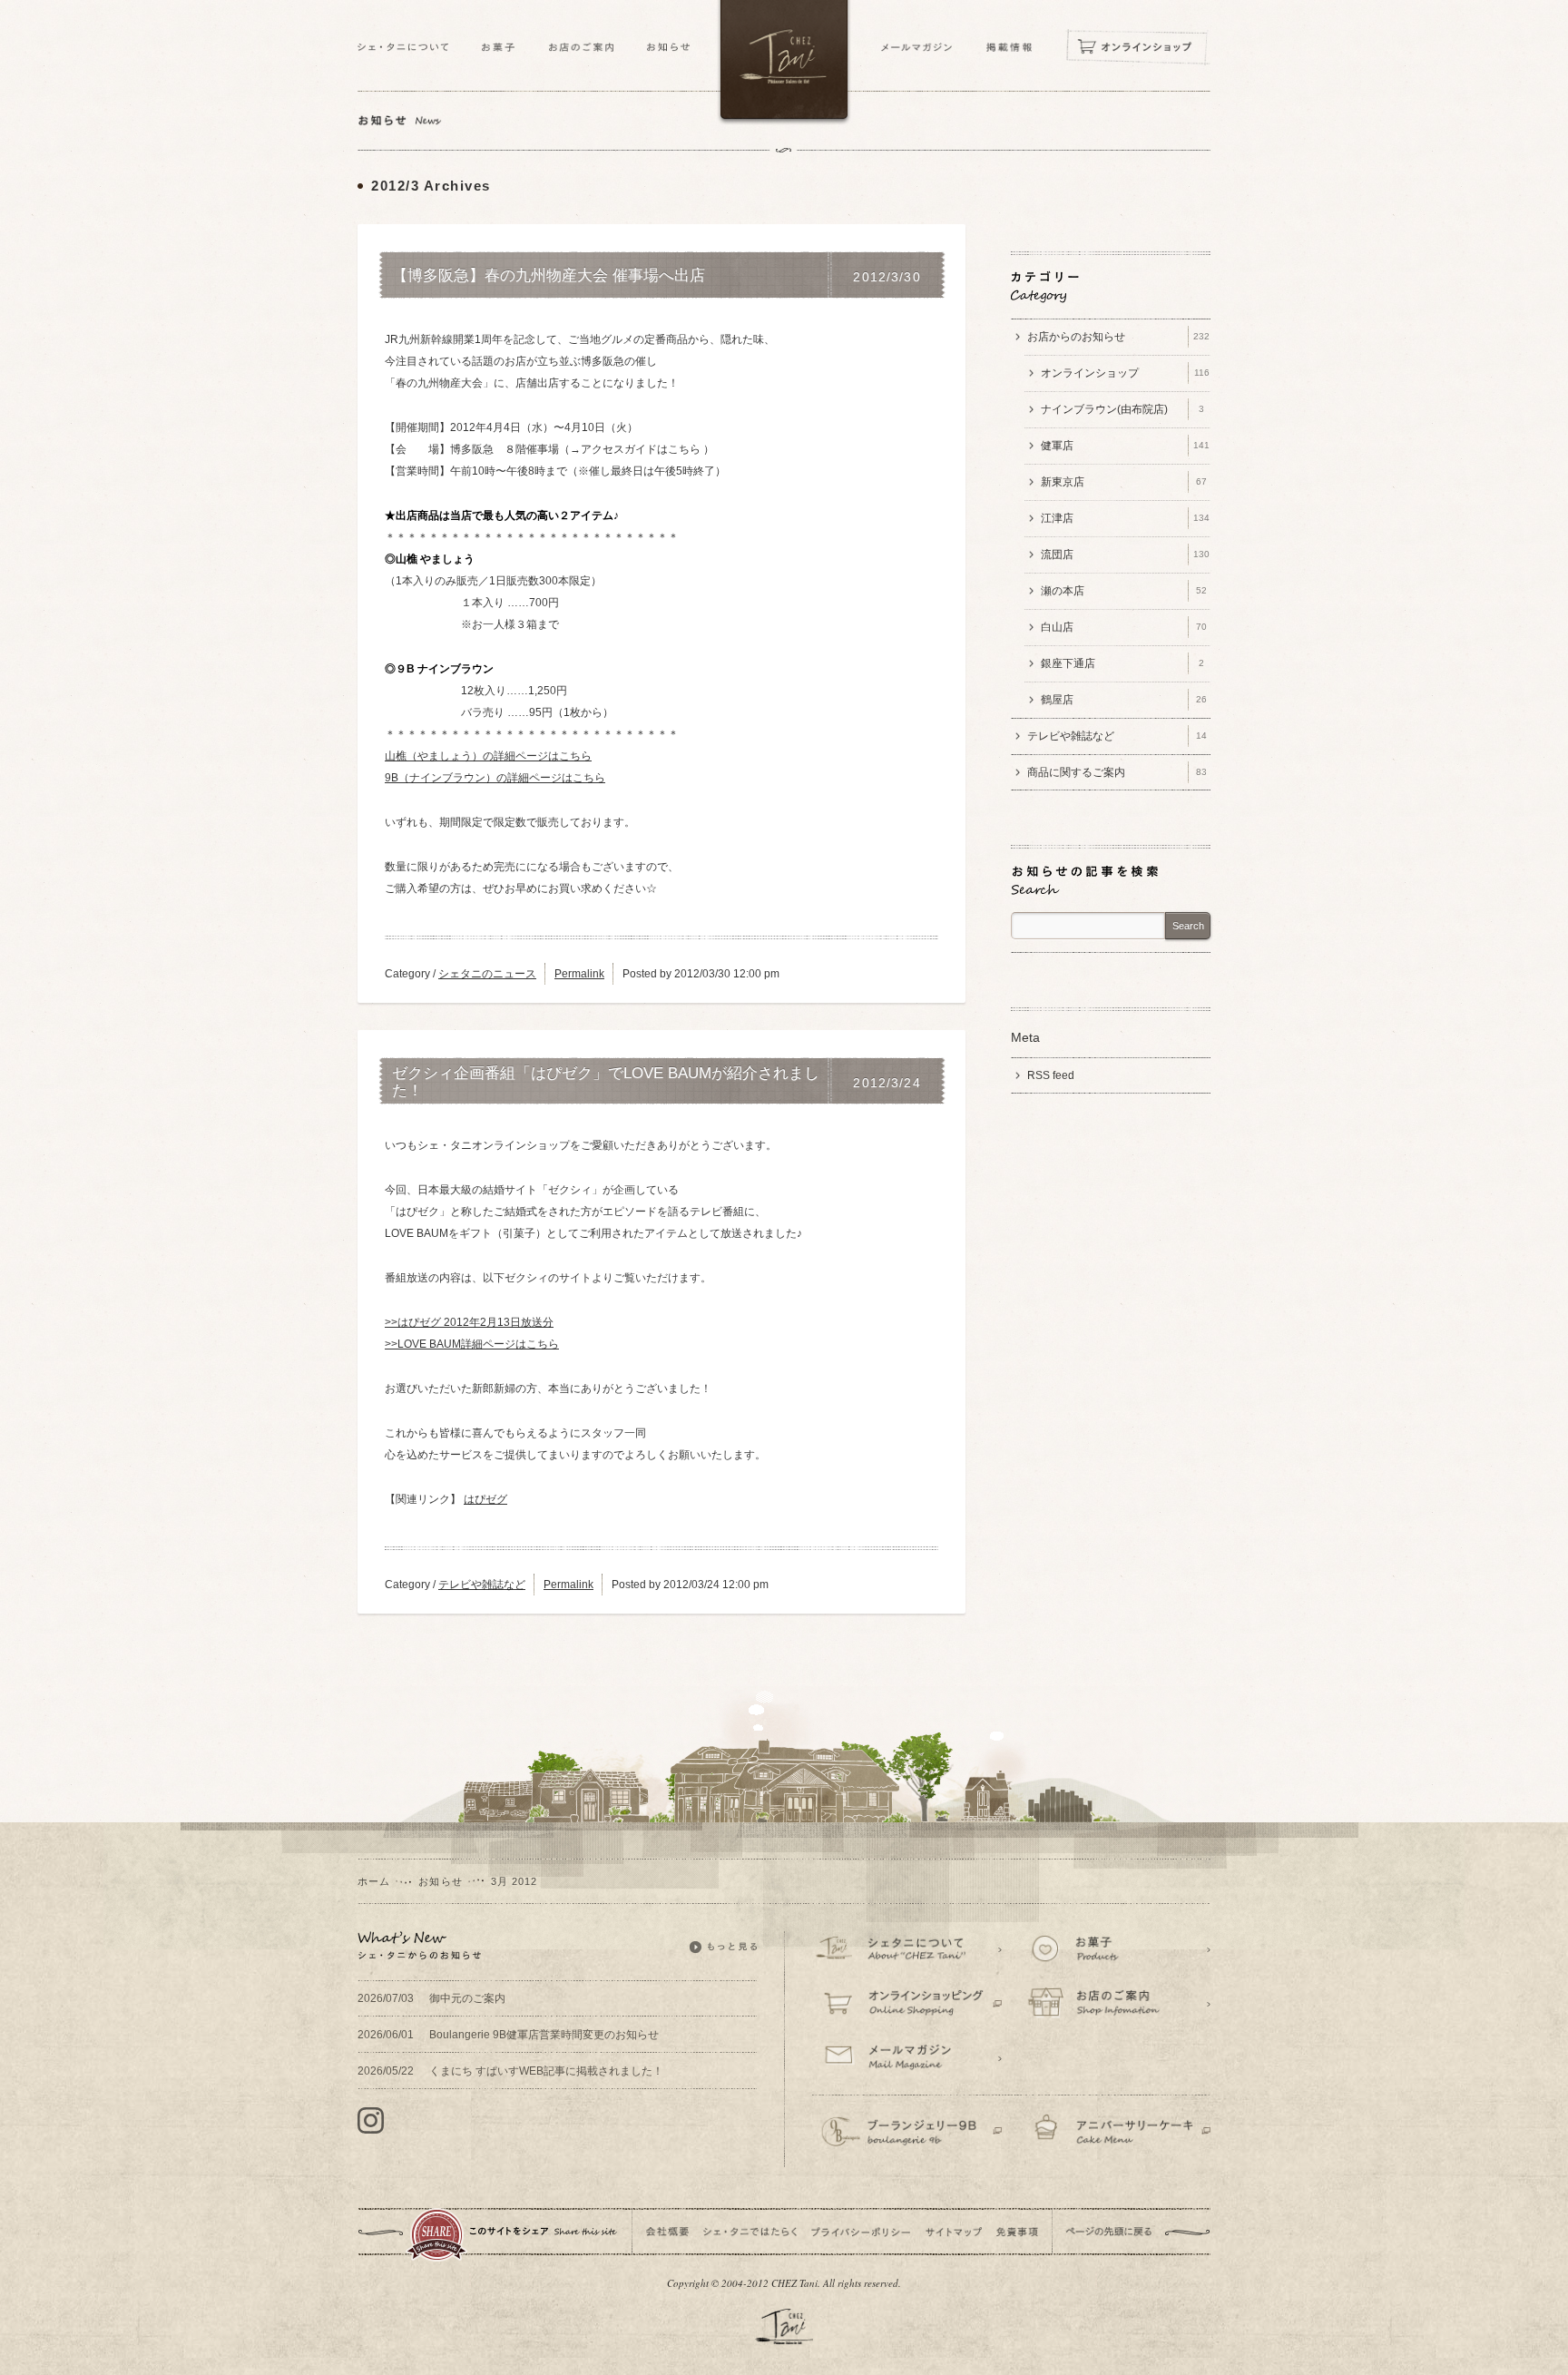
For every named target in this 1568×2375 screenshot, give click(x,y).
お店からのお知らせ (1118, 337)
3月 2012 (514, 1881)
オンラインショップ (1125, 373)
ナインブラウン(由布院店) (1122, 409)
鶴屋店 (1124, 700)
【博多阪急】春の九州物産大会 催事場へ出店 (549, 276)
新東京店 (1124, 482)
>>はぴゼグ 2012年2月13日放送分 (469, 1322)
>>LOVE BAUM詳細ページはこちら (472, 1344)
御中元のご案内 (431, 1998)
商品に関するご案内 (1117, 772)
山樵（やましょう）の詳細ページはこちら (488, 756)
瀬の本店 (1124, 591)
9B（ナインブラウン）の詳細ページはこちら (495, 778)
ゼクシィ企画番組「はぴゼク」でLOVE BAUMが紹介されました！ (606, 1082)
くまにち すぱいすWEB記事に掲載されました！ (510, 2071)
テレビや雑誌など (482, 1585)
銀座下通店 (1122, 663)
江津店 (1125, 518)
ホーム (374, 1881)
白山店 (1124, 627)
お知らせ (440, 1881)
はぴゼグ (485, 1499)
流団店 (1125, 554)
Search (1188, 926)
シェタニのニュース (487, 974)
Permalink (579, 974)
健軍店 (1125, 446)
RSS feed (1051, 1075)
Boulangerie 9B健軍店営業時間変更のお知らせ (508, 2035)
